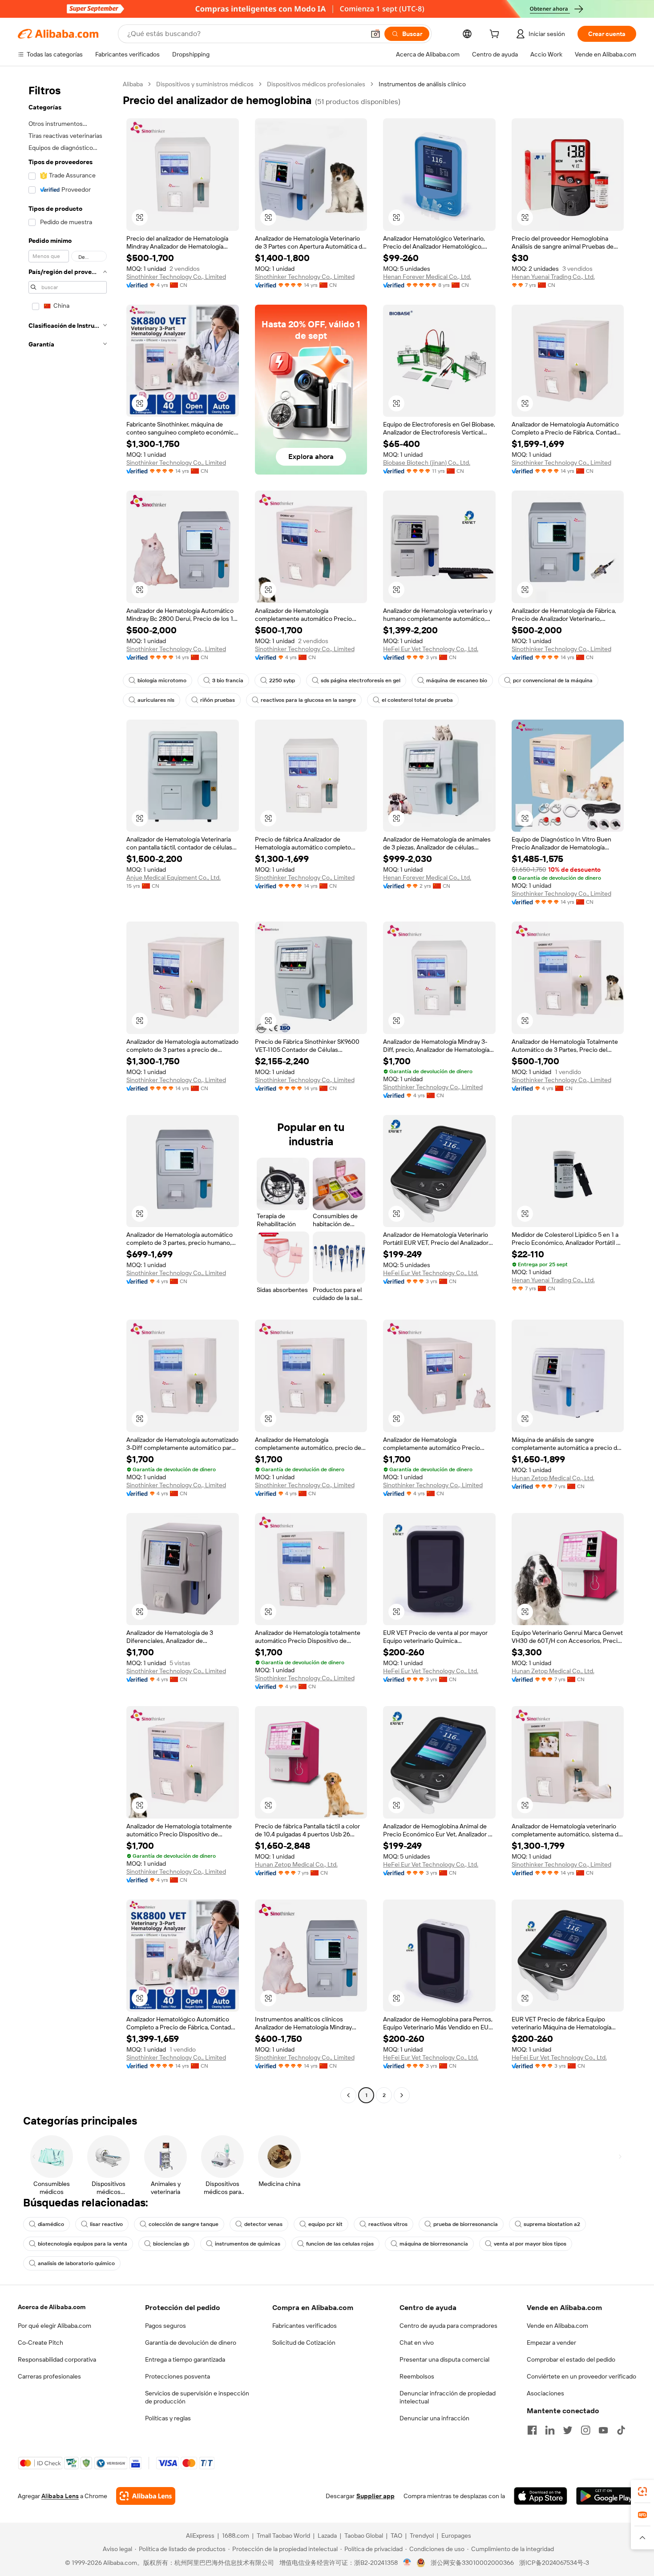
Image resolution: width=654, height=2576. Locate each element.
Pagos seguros (166, 2326)
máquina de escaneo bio (457, 680)
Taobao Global (364, 2536)
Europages (456, 2536)
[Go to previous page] (348, 2095)
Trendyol (422, 2536)
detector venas (263, 2224)
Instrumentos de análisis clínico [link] (422, 84)
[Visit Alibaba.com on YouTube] (603, 2430)
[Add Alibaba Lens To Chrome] (146, 2496)
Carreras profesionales (49, 2376)
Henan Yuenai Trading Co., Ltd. (553, 277)
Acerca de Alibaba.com (52, 2307)
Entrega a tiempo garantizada (185, 2359)
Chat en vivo (417, 2343)
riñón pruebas (218, 700)
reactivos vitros (388, 2224)
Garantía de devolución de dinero (191, 2343)
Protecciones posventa (178, 2376)
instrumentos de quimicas (248, 2244)
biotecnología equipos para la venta (83, 2244)
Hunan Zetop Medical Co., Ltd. (553, 1478)
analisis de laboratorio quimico (76, 2263)
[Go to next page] (402, 2095)
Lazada (327, 2536)
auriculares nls (156, 700)
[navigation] (68, 1091)
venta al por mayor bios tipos (530, 2244)
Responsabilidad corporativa (57, 2359)
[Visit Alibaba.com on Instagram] (585, 2430)
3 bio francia (228, 680)
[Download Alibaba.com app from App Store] (541, 2496)
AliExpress (200, 2536)
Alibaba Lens (60, 2496)
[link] (642, 2491)
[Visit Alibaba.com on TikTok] (621, 2430)
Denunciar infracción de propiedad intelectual (448, 2397)
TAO (396, 2536)
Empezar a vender (551, 2343)
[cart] (496, 35)
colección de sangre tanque (184, 2224)
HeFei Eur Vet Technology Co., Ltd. (431, 649)
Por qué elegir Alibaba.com (54, 2326)
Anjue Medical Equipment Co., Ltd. (174, 877)
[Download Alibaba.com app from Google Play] (606, 2496)
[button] (375, 34)
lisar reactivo (106, 2224)
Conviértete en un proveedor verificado (581, 2376)
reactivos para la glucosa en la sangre (308, 700)
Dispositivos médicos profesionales (316, 84)
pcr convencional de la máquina (553, 680)
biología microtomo (162, 680)
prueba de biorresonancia (466, 2224)
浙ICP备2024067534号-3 (554, 2563)
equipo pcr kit (325, 2224)
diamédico (51, 2224)
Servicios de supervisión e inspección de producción (197, 2397)
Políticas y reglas (168, 2418)
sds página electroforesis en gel (361, 680)
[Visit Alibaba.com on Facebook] (532, 2430)
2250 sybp (282, 680)
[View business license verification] (407, 2563)
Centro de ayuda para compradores (448, 2326)
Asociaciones (545, 2393)
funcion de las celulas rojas (340, 2244)
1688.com (236, 2536)
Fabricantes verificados (305, 2326)
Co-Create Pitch (40, 2343)
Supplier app (375, 2496)
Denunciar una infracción (434, 2418)
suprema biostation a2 (552, 2224)
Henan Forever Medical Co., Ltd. (427, 277)
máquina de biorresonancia (434, 2244)
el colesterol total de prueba (417, 700)
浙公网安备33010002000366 (472, 2563)
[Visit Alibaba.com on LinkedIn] (550, 2430)
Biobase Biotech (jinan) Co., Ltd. (427, 463)
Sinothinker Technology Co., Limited (176, 277)
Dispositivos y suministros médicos (205, 84)
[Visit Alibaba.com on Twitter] (568, 2430)
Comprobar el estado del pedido (571, 2359)
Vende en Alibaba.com (557, 2326)
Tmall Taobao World (283, 2536)
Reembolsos (417, 2376)
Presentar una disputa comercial (444, 2359)
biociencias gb (171, 2244)
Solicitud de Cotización (304, 2343)
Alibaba (133, 84)
